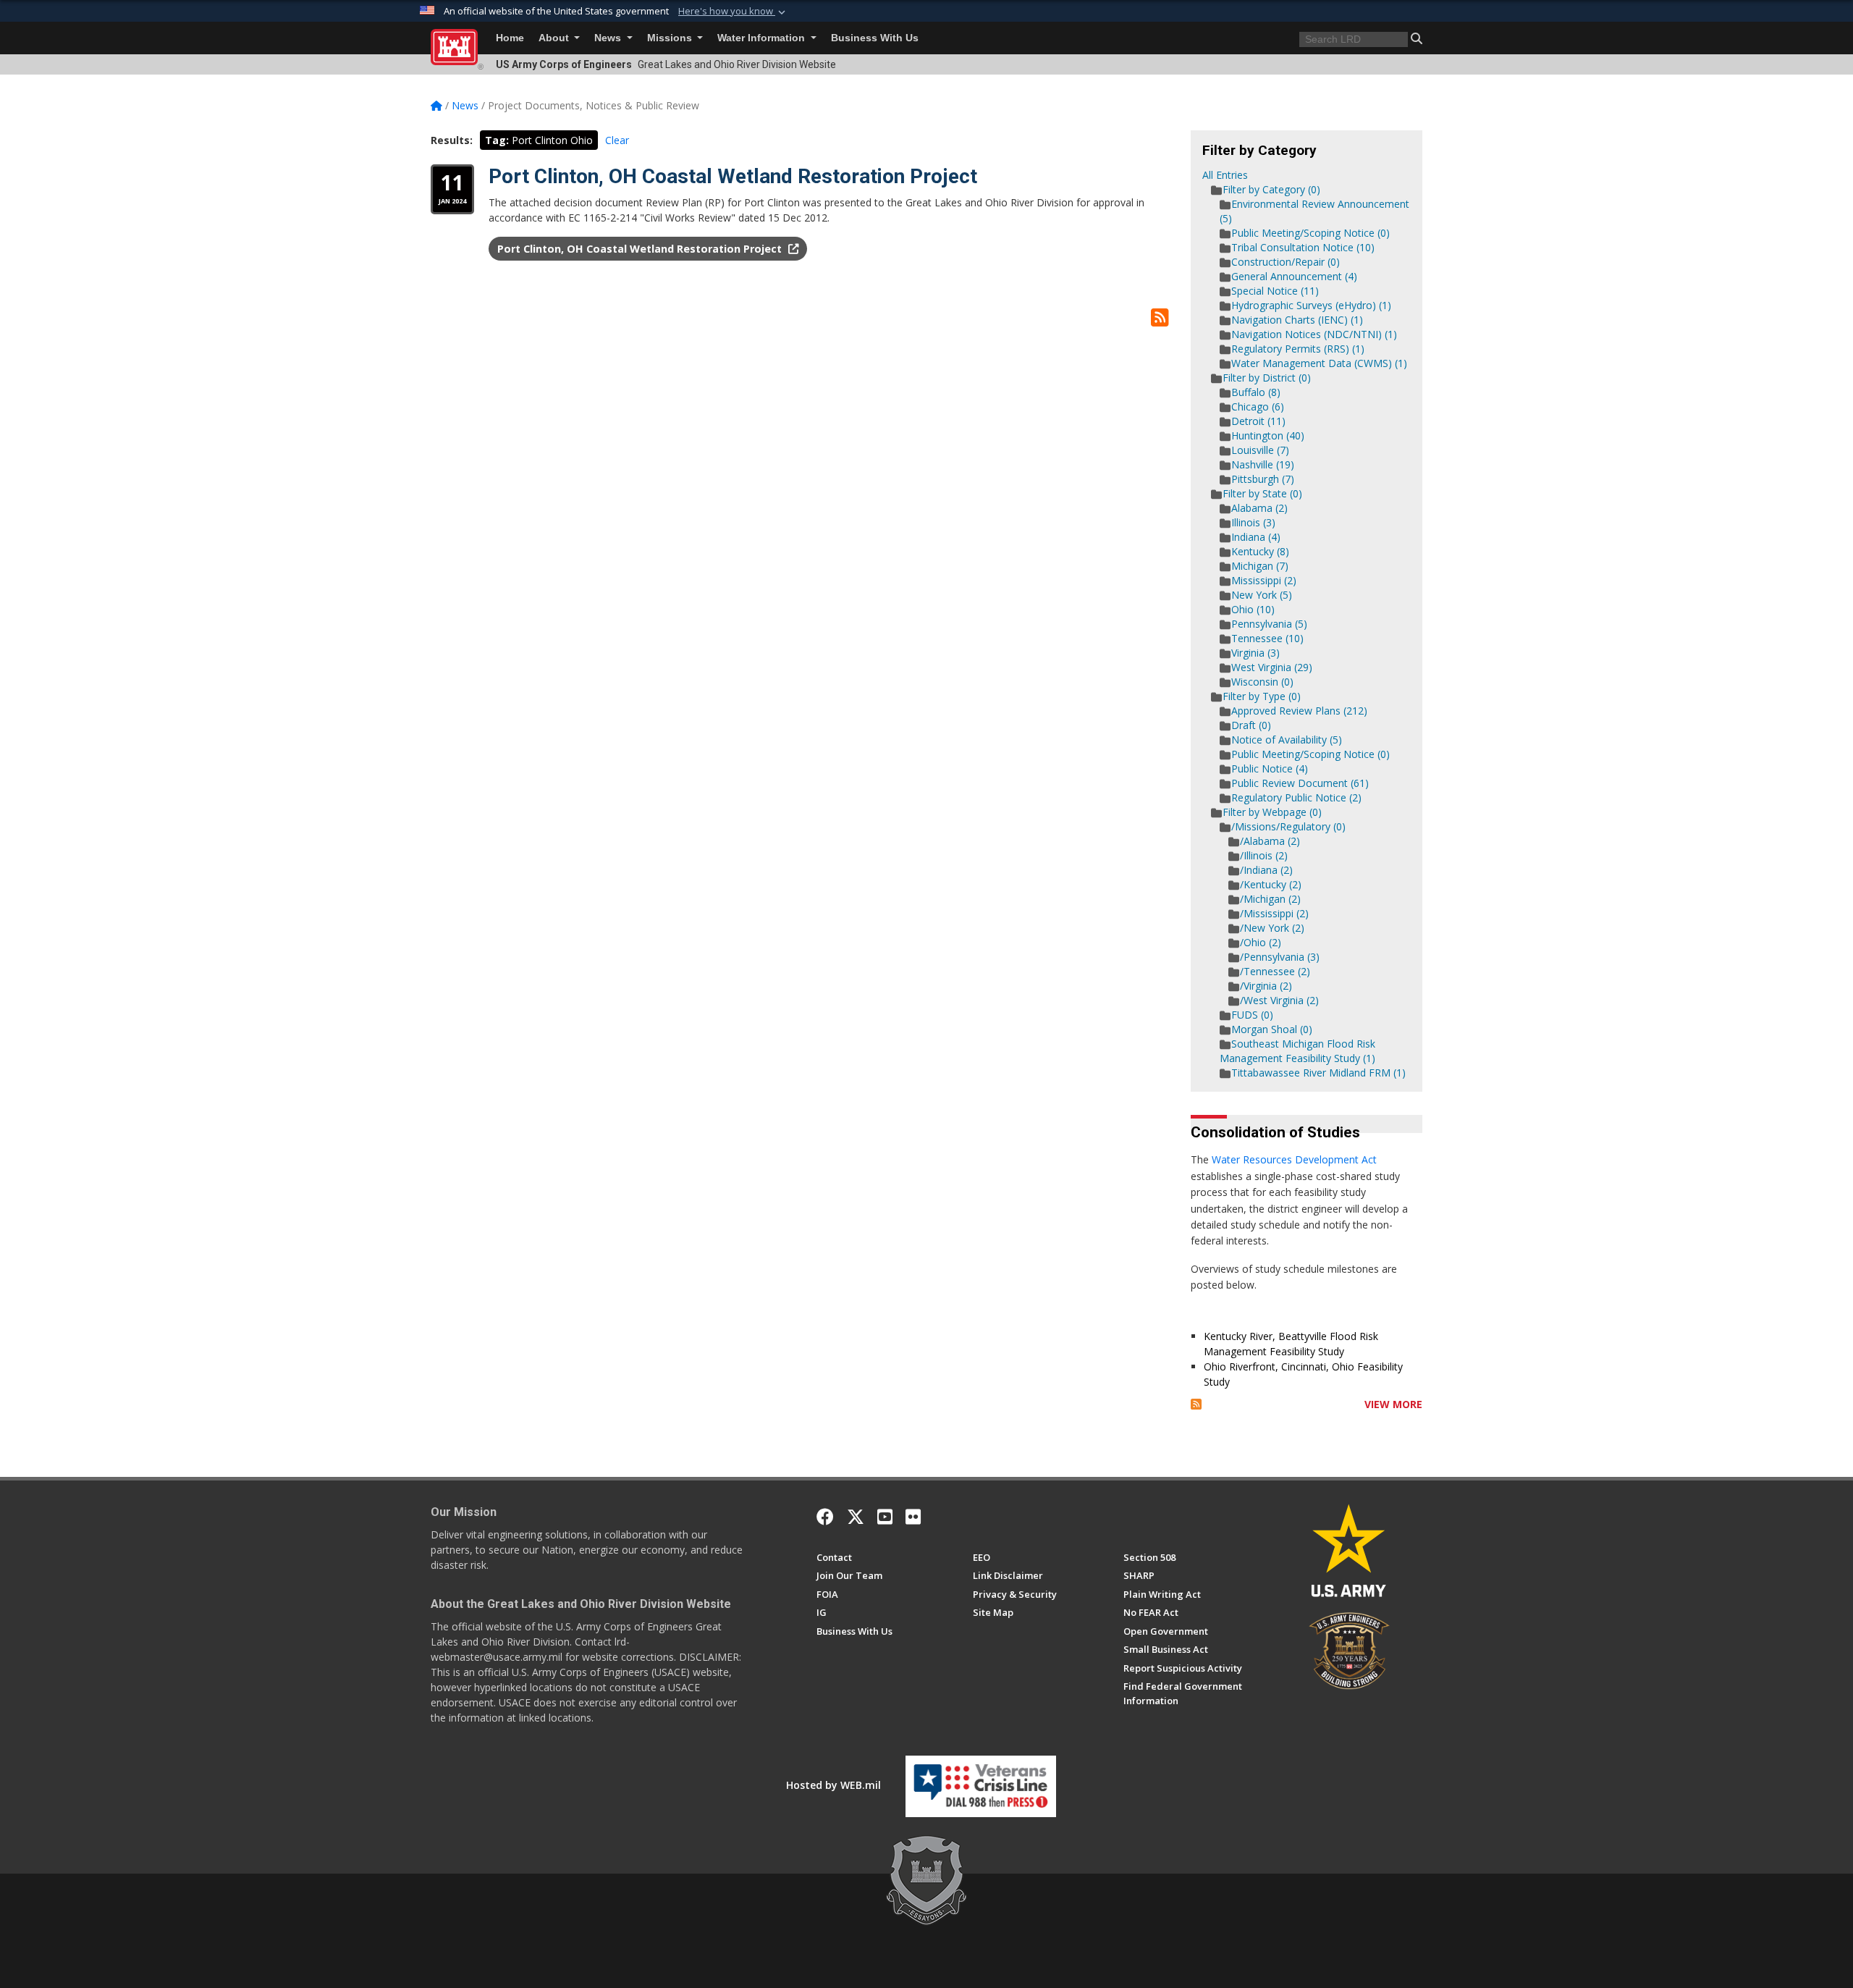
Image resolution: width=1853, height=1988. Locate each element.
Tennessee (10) (1267, 638)
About (555, 38)
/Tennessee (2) (1275, 971)
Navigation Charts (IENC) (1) (1297, 320)
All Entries (1225, 175)
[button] (733, 12)
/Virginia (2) (1266, 986)
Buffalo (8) (1256, 392)
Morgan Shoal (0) (1272, 1029)
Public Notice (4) (1270, 768)
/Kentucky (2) (1271, 884)
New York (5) (1262, 595)
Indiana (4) (1256, 537)
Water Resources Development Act (1294, 1159)
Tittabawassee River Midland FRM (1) (1318, 1073)
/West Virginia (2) (1279, 1000)
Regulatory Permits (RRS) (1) (1298, 349)
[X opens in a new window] (856, 1517)
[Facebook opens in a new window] (825, 1517)
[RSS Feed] (1196, 1404)
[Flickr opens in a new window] (913, 1517)
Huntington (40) (1268, 435)
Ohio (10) (1253, 609)
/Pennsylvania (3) (1280, 957)
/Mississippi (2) (1274, 913)
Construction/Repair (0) (1286, 262)
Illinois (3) (1253, 522)
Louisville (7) (1260, 450)
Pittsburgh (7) (1263, 479)
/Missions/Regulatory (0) (1288, 826)
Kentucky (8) (1260, 551)
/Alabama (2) (1270, 841)
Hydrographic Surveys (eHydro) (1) (1311, 305)
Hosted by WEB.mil (833, 1785)
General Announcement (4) (1294, 276)
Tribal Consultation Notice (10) (1303, 247)
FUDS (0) (1252, 1015)
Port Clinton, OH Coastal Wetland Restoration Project (733, 176)
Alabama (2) (1259, 508)
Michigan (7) (1260, 566)
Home (510, 38)
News (609, 38)
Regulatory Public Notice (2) (1296, 797)
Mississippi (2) (1264, 580)
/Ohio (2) (1261, 942)
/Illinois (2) (1264, 855)
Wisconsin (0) (1262, 682)
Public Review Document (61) (1300, 783)
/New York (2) (1272, 928)
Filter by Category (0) (1271, 189)
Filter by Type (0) (1262, 696)
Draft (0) (1251, 725)
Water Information (763, 38)
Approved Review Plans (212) (1299, 711)
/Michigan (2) (1270, 899)
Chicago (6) (1258, 407)
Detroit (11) (1258, 421)
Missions (671, 38)
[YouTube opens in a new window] (885, 1517)
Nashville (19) (1263, 464)
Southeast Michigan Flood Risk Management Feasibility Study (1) (1297, 1051)
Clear (617, 140)
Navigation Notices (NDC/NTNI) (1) (1314, 334)
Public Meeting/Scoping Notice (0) (1310, 233)
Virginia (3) (1255, 653)
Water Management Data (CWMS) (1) (1319, 363)
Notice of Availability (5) (1287, 740)
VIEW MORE (1393, 1404)
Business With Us (875, 38)
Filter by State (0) (1262, 493)
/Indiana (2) (1266, 870)
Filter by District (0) (1267, 378)
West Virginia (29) (1272, 667)
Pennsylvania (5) (1269, 624)
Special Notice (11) (1275, 291)
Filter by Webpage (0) (1272, 812)
